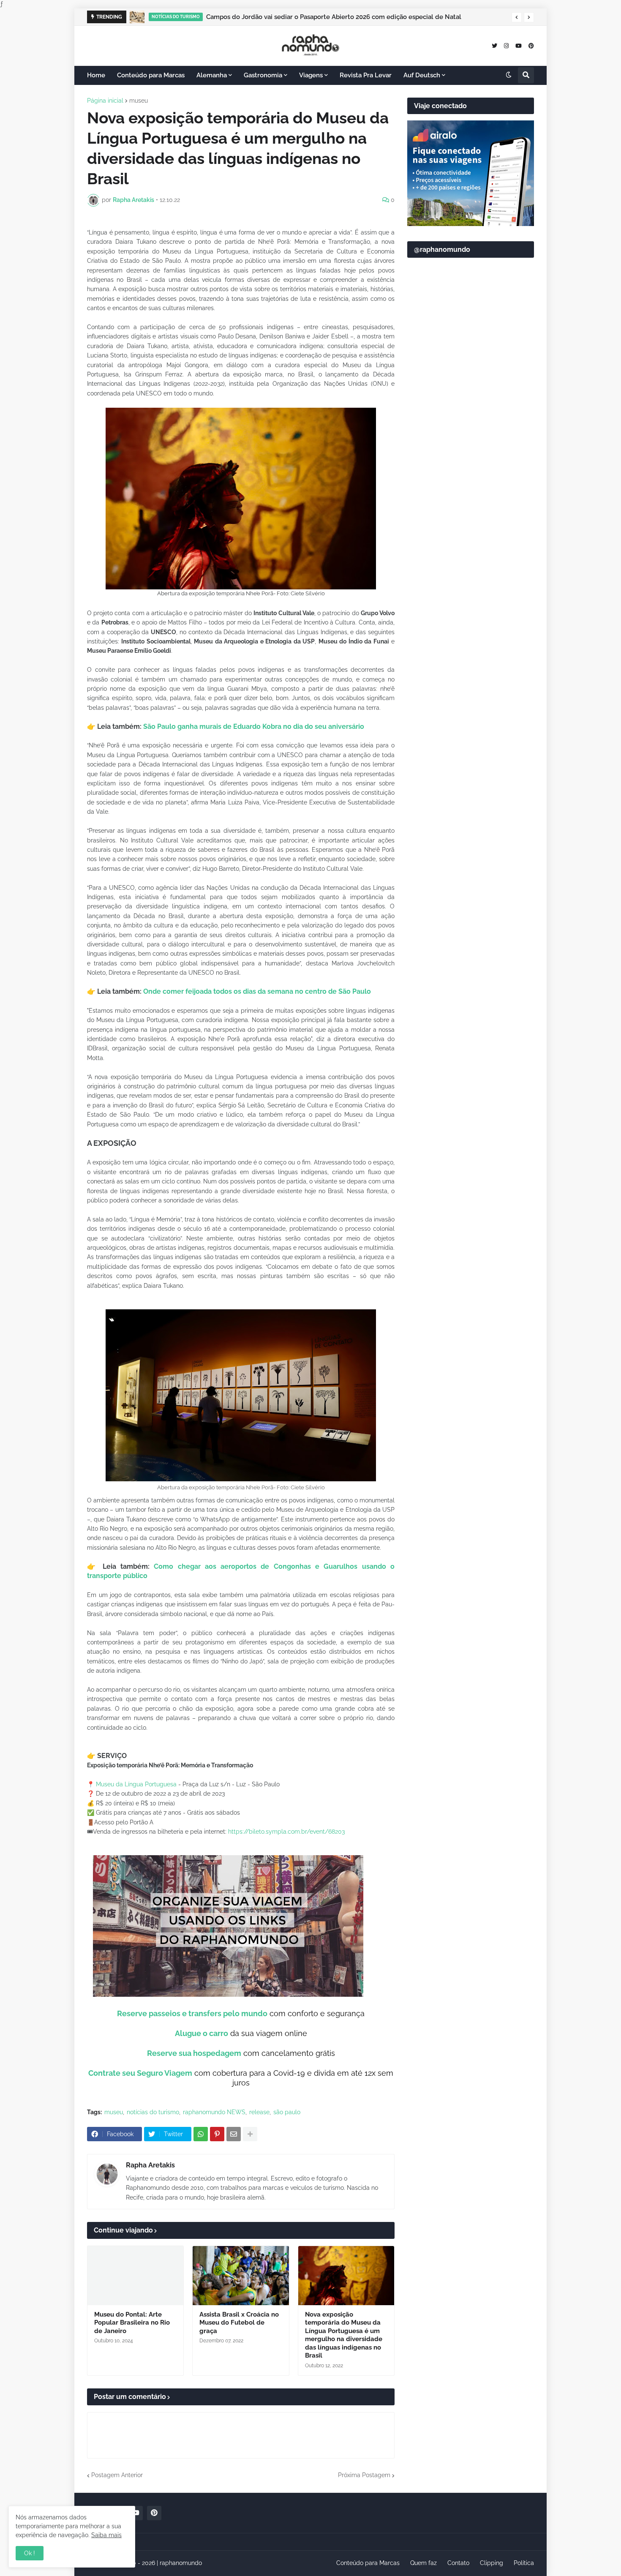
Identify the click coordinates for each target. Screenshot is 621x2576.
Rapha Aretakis (150, 2165)
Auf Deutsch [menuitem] (422, 75)
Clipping (492, 2563)
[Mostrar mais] (250, 2134)
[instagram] (506, 45)
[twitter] (494, 45)
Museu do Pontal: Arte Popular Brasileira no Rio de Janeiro (132, 2323)
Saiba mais (106, 2535)
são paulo (287, 2112)
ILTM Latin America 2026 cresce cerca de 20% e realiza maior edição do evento (326, 17)
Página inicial (105, 101)
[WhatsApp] (201, 2134)
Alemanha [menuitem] (212, 75)
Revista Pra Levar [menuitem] (366, 75)
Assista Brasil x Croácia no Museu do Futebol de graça (239, 2323)
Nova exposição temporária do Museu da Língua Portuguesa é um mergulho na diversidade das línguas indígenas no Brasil (344, 2335)
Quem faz (424, 2563)
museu (139, 101)
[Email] (234, 2134)
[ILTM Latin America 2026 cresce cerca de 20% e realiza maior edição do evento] (138, 17)
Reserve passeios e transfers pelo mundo (192, 2013)
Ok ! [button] (30, 2553)
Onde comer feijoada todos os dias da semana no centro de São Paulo (257, 991)
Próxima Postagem (364, 2475)
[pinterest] (531, 45)
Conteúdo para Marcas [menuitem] (151, 75)
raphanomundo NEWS (214, 2112)
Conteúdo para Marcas (368, 2563)
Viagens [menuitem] (311, 75)
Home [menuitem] (96, 75)
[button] (517, 17)
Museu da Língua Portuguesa (136, 1784)
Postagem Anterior (117, 2475)
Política (524, 2563)
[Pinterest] (217, 2134)
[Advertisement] (471, 469)
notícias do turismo (153, 2112)
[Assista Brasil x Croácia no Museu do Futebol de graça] (241, 2276)
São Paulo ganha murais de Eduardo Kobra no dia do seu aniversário (254, 726)
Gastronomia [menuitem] (263, 75)
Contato (458, 2563)
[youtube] (519, 45)
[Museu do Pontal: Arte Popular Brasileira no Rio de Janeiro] (135, 2276)
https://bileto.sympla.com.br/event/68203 (287, 1832)
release (259, 2112)
